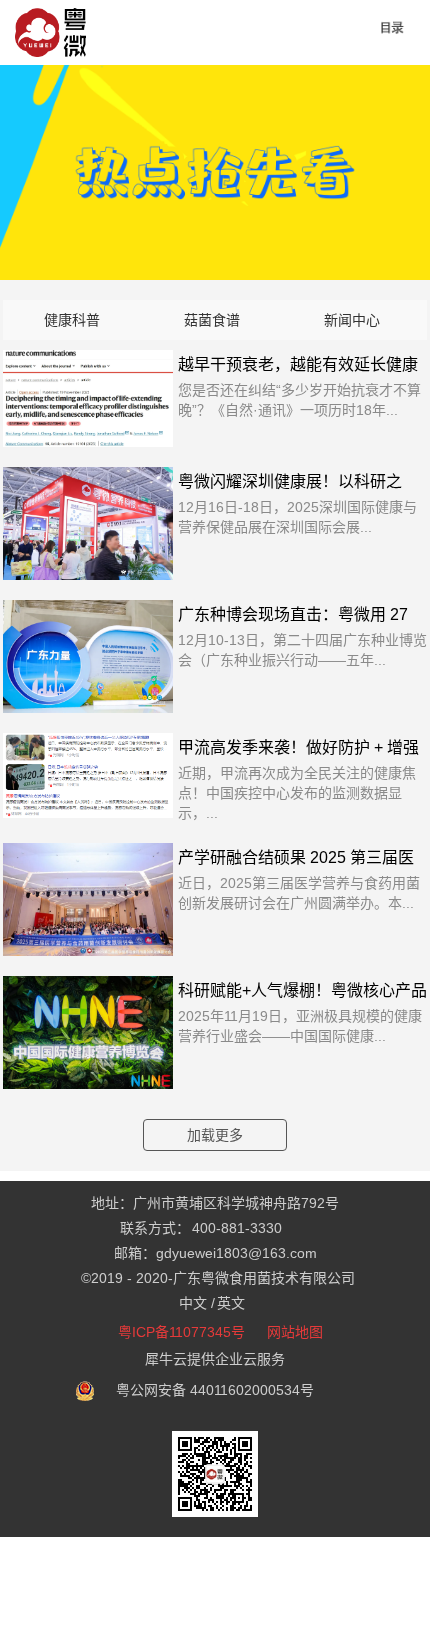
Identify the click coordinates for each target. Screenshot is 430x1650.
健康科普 (72, 320)
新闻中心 (352, 320)
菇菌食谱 (212, 320)
